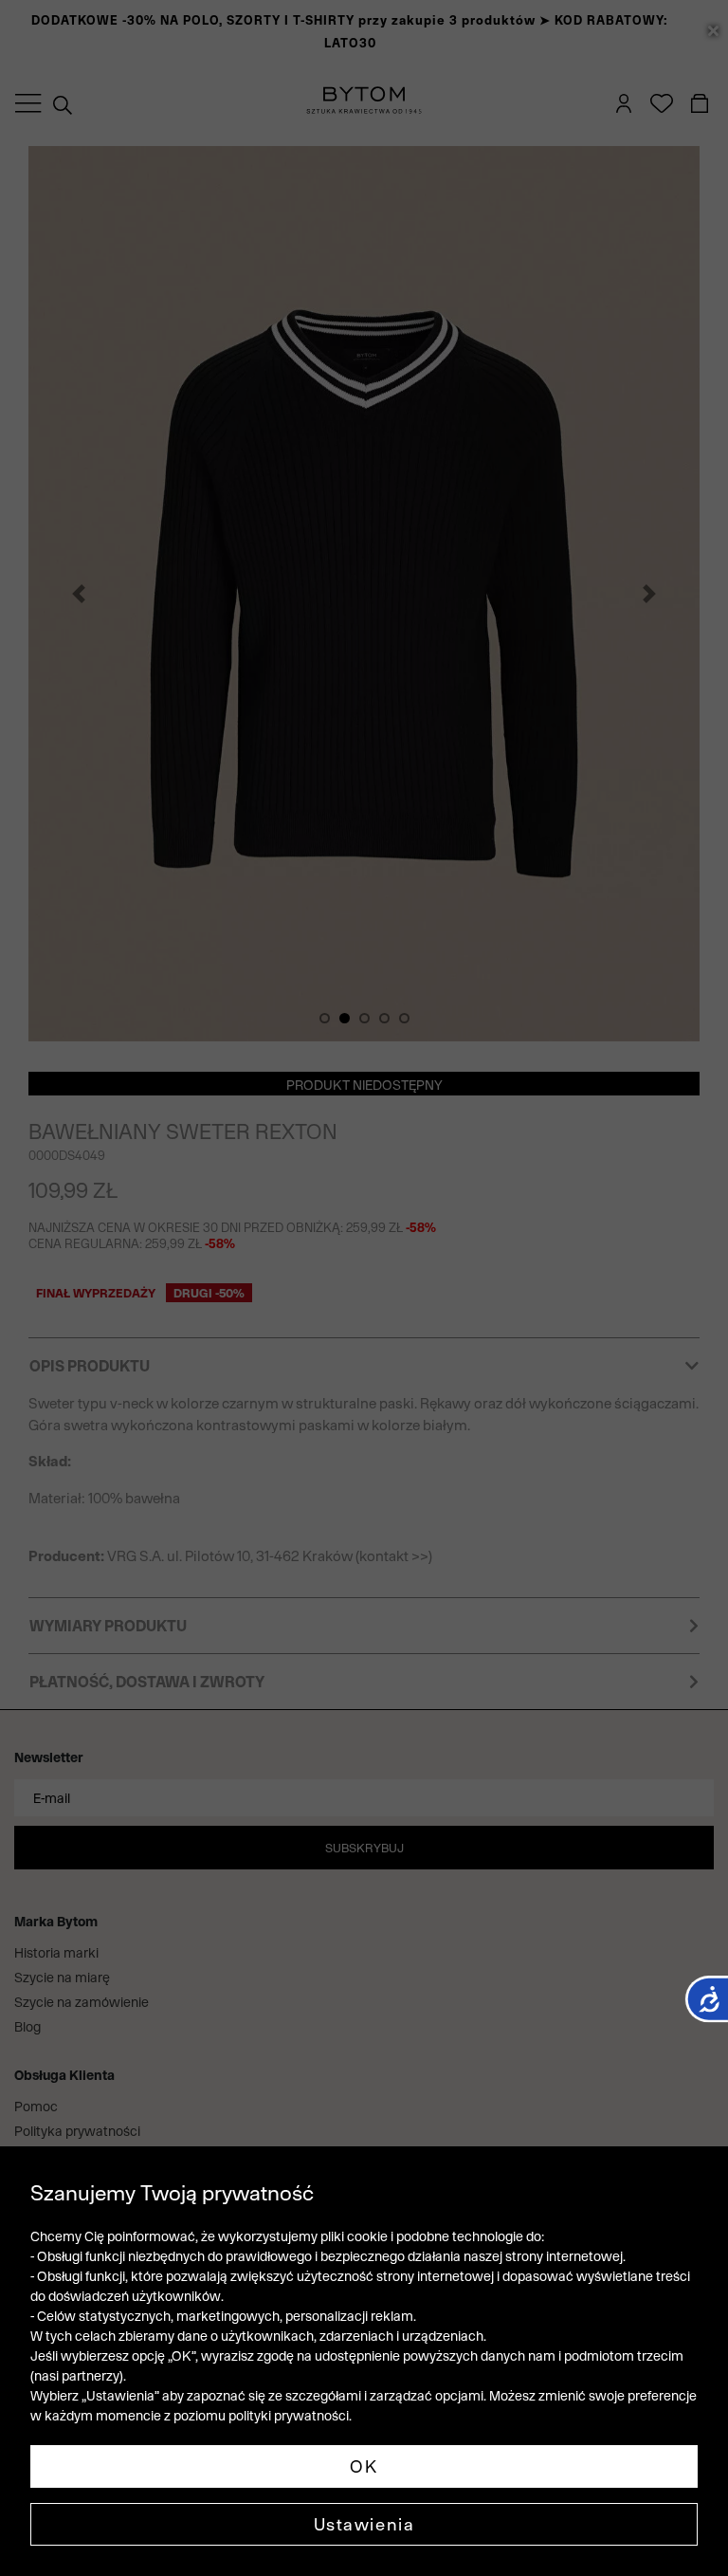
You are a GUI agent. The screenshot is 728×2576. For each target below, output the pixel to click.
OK (364, 2466)
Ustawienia (364, 2524)
